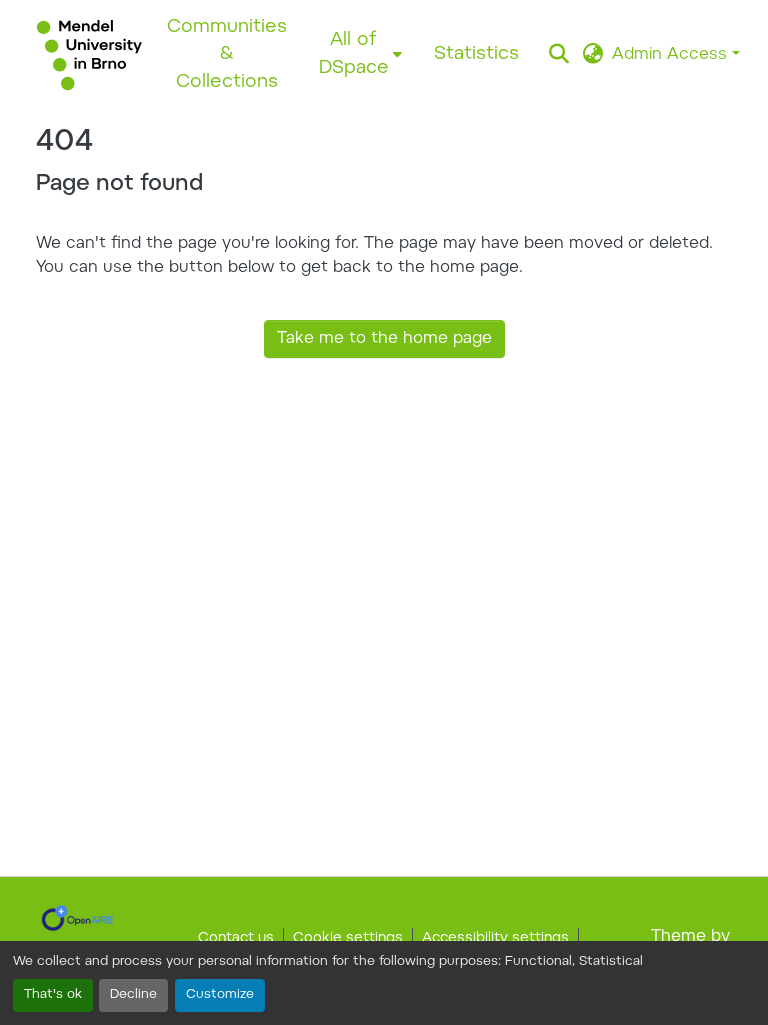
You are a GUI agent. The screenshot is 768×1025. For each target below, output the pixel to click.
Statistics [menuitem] (476, 54)
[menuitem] (360, 54)
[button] (89, 55)
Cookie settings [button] (348, 939)
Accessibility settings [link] (495, 939)
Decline (133, 995)
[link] (77, 918)
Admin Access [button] (672, 55)
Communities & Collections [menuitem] (227, 55)
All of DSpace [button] (354, 54)
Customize (220, 995)
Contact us (236, 939)
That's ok (53, 995)
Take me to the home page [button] (384, 339)
